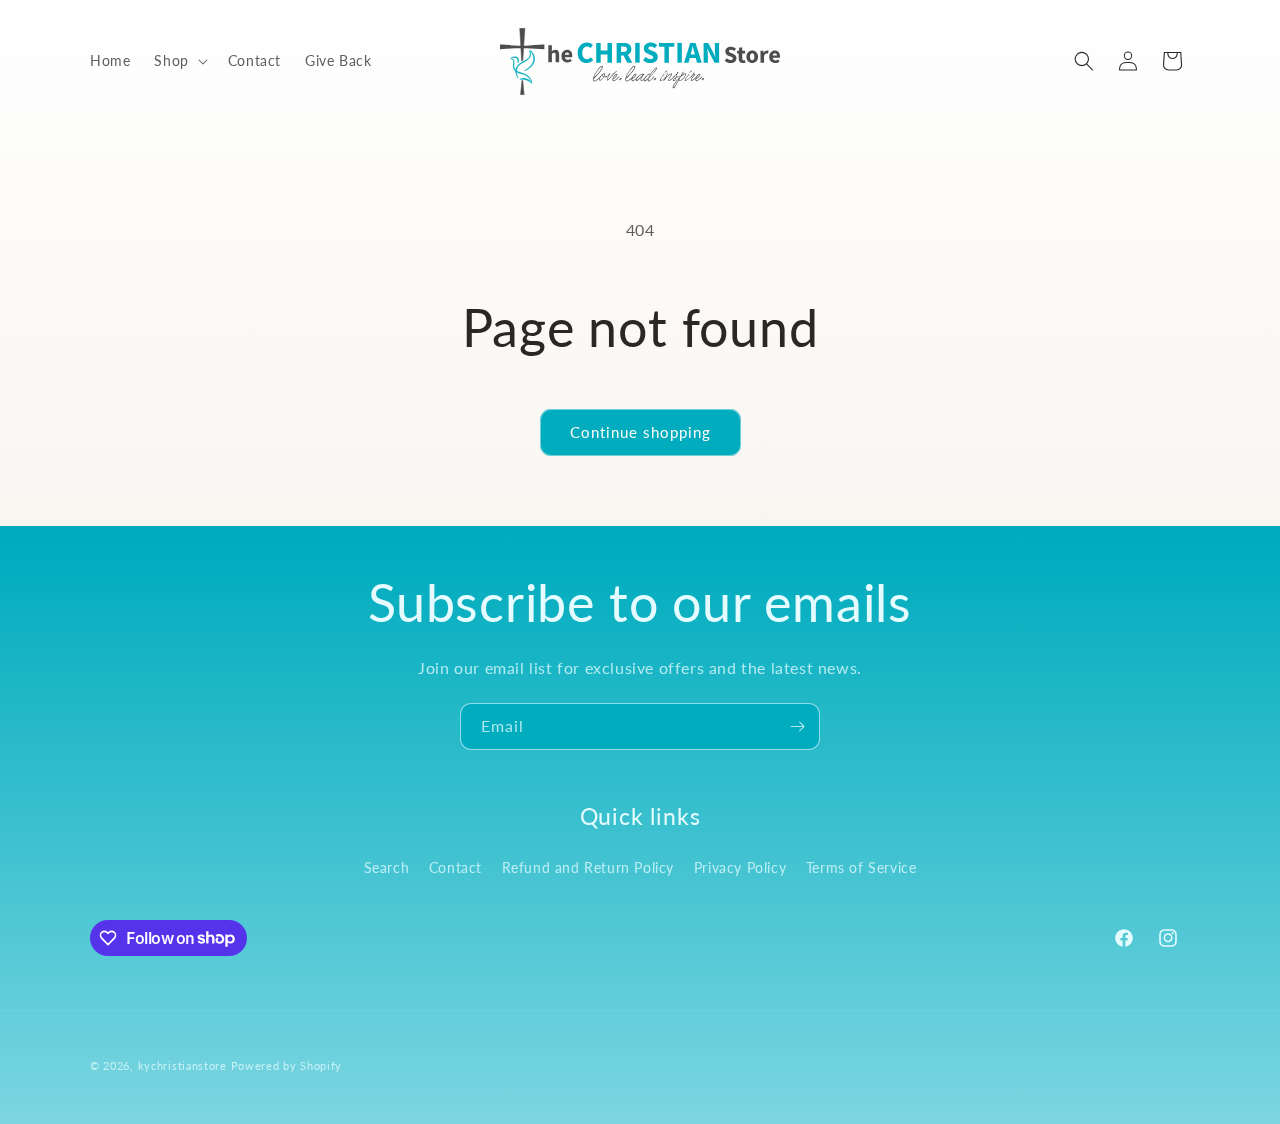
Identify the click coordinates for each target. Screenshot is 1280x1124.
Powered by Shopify (287, 1065)
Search (387, 867)
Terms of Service (861, 867)
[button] (178, 61)
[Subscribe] (797, 726)
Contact (455, 867)
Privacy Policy (740, 867)
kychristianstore (182, 1065)
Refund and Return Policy (588, 867)
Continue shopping (640, 432)
